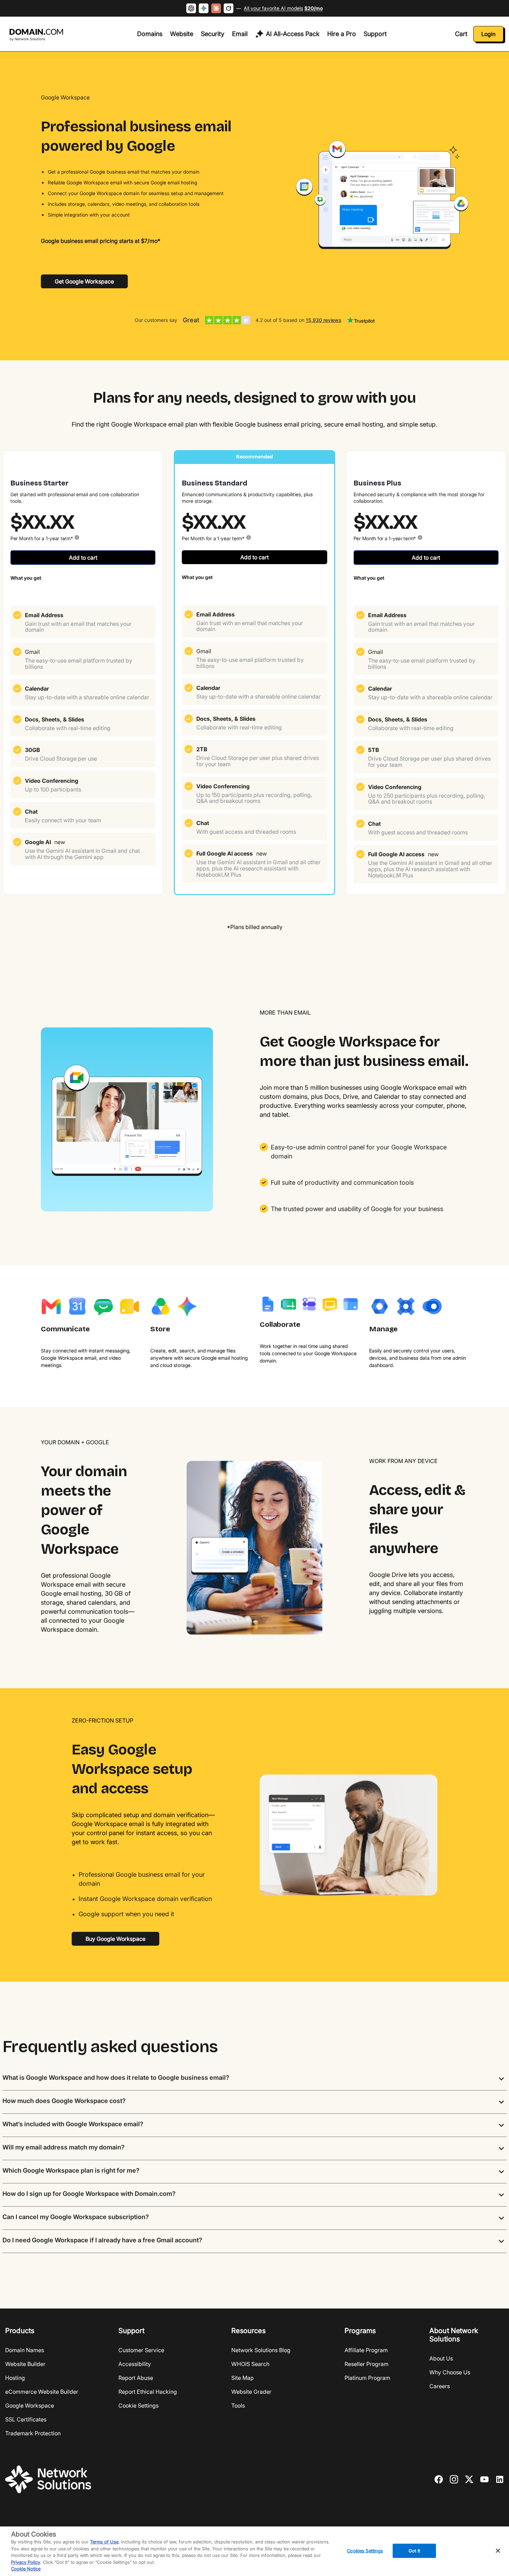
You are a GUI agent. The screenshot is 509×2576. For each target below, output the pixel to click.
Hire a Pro (342, 34)
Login (488, 34)
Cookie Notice (26, 2569)
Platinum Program (367, 2378)
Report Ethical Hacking (148, 2392)
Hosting (15, 2378)
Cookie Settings (139, 2406)
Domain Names (25, 2350)
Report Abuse (136, 2378)
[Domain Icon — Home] (38, 35)
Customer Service (141, 2350)
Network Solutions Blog (261, 2350)
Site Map (243, 2378)
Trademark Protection (33, 2433)
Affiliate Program (366, 2350)
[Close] (498, 2551)
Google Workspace (30, 2406)
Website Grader (251, 2392)
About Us (441, 2358)
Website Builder (25, 2364)
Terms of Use (104, 2542)
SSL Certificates (26, 2419)
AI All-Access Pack (293, 34)
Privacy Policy (26, 2562)
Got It (414, 2550)
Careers (440, 2386)
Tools (238, 2406)
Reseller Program (367, 2364)
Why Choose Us (450, 2372)
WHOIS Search (250, 2364)
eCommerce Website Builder (42, 2392)
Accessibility (135, 2364)
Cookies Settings (365, 2550)
